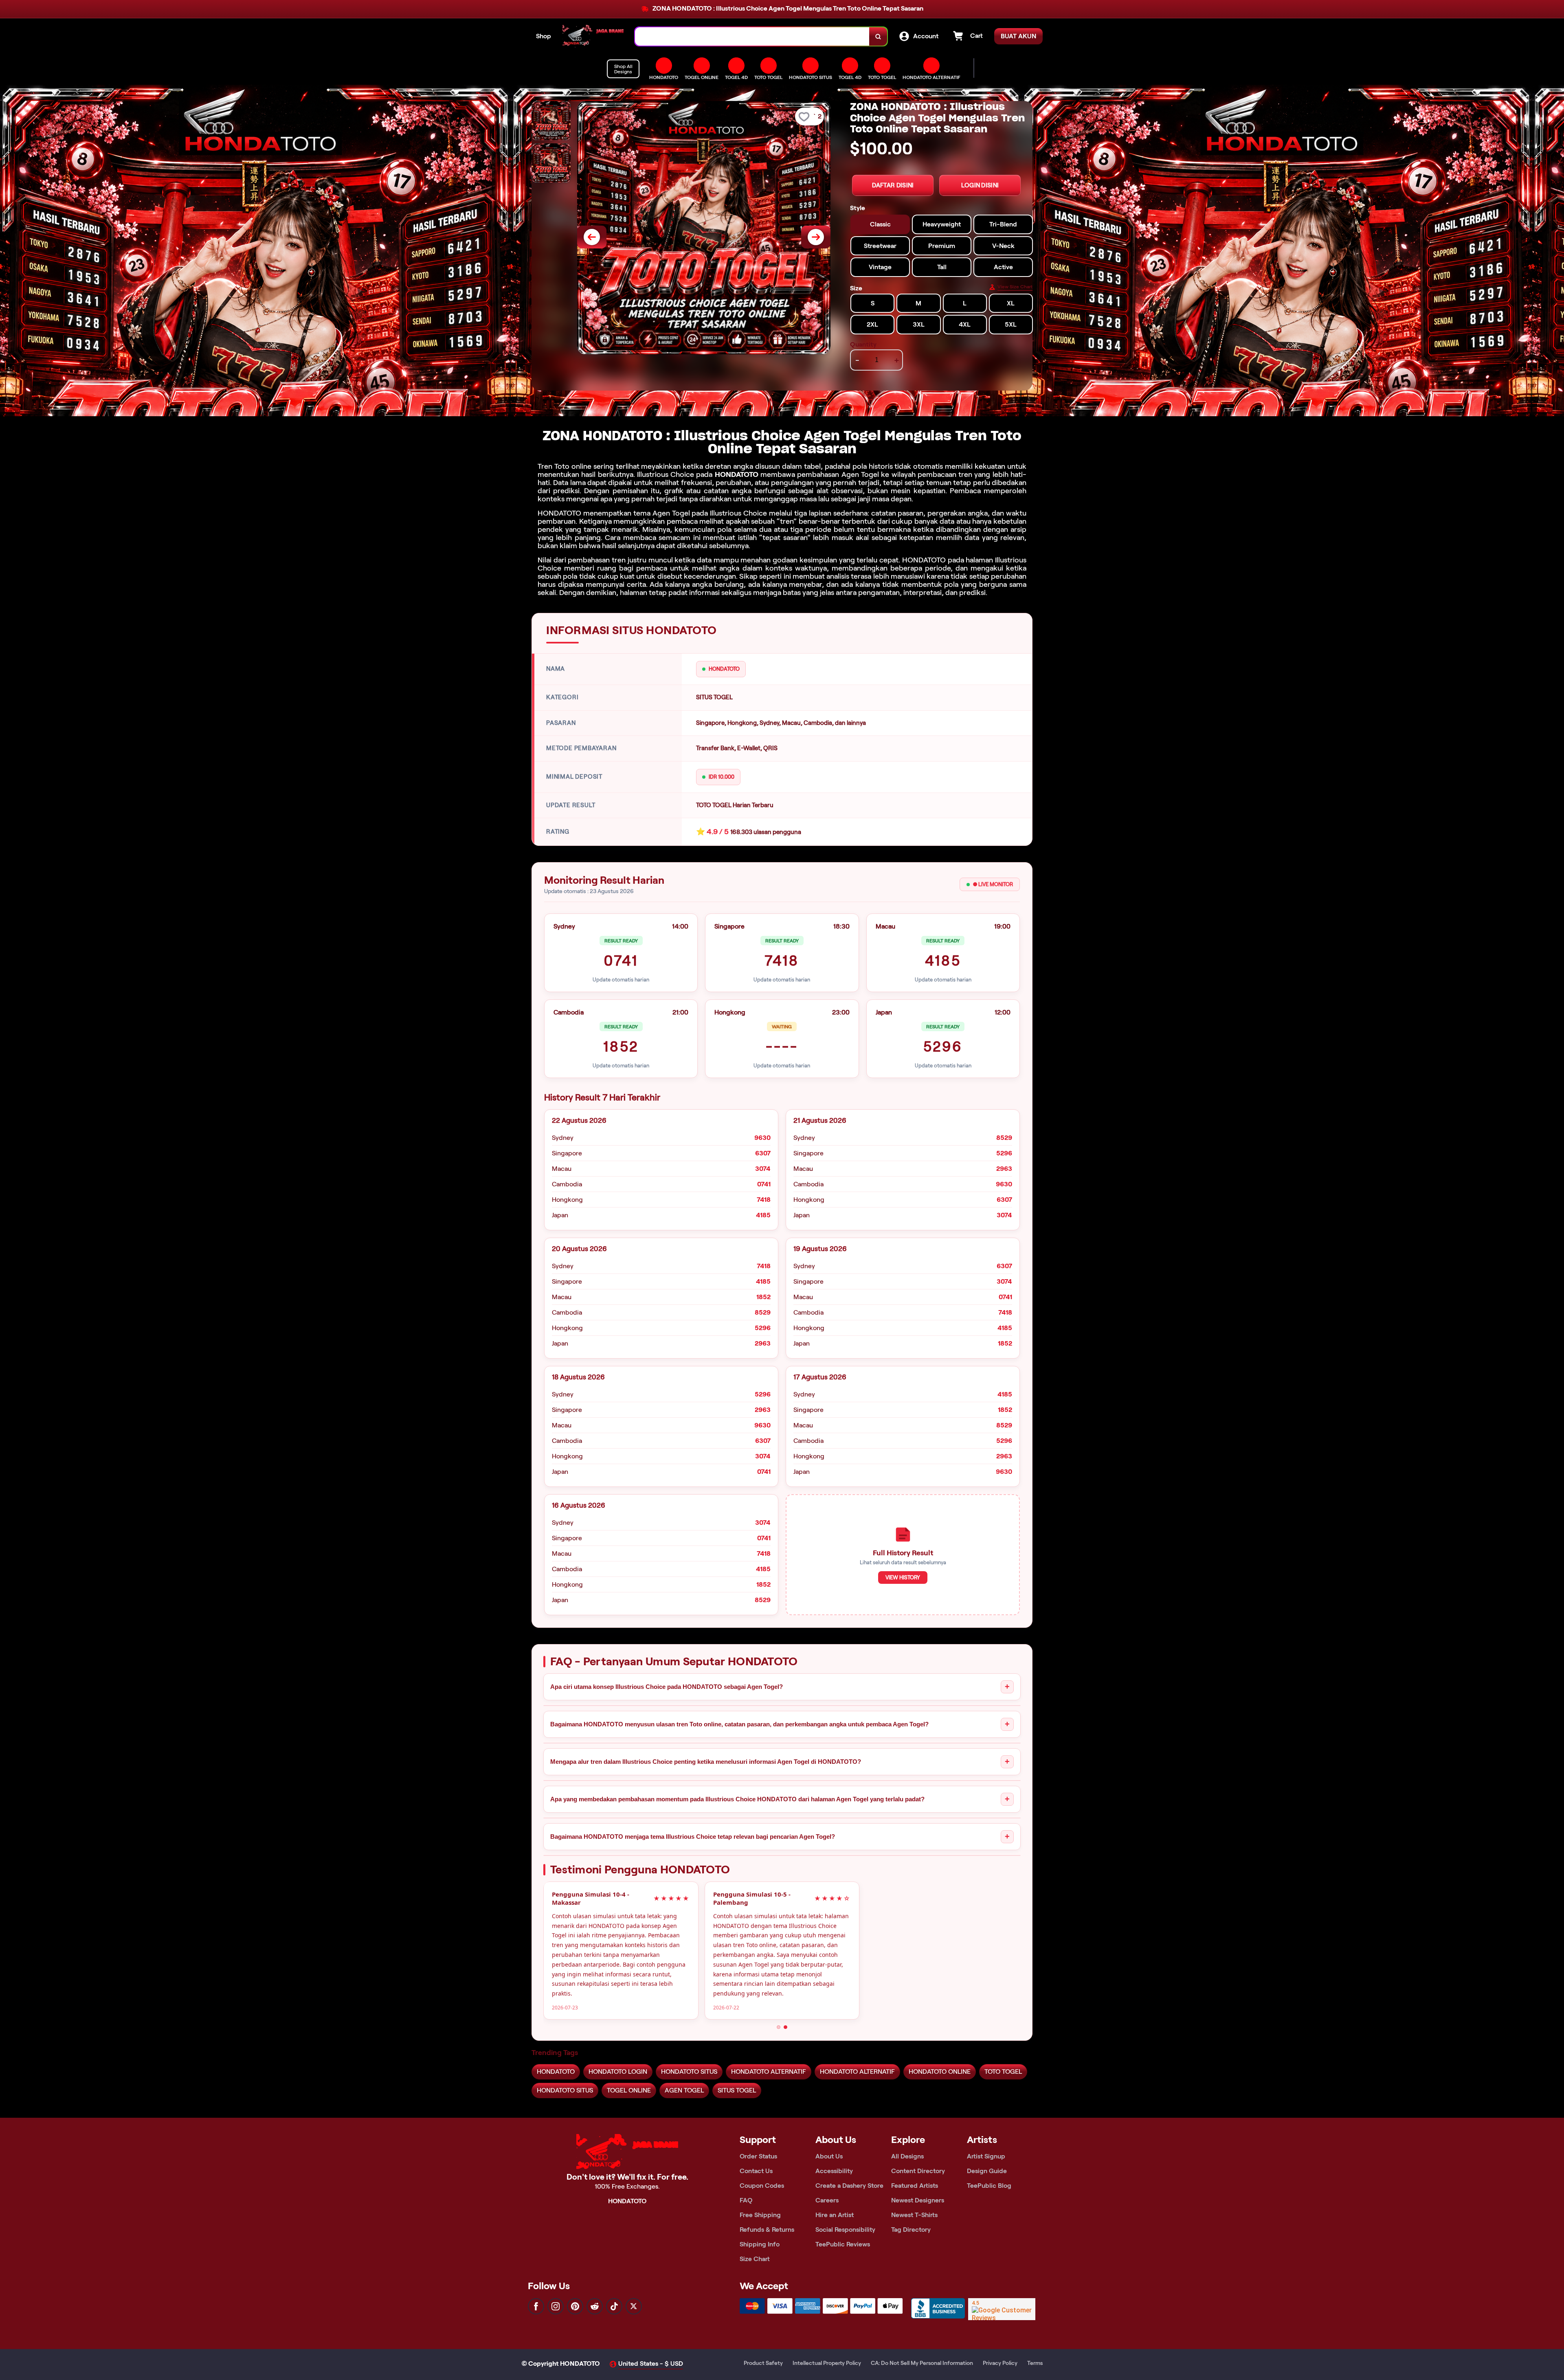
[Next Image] (816, 237)
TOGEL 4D (850, 77)
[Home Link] (593, 36)
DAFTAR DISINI (893, 185)
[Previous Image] (592, 237)
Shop (544, 36)
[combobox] (752, 36)
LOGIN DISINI (980, 185)
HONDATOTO (737, 474)
